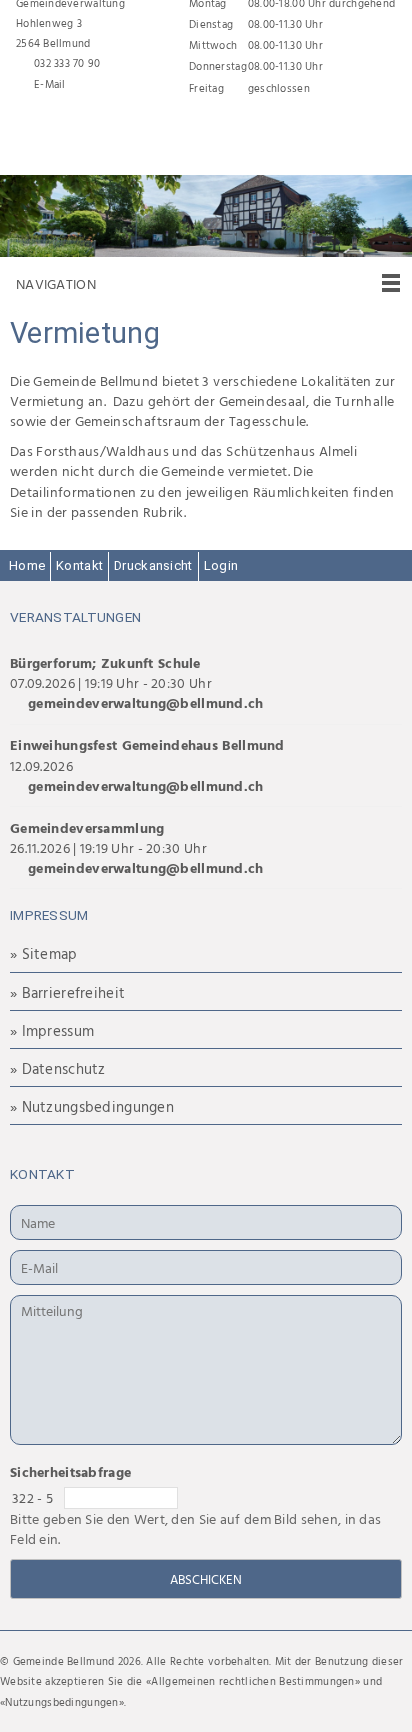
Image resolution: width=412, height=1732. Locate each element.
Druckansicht (153, 565)
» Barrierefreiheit (67, 992)
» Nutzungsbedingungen (92, 1106)
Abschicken (206, 1579)
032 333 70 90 (67, 63)
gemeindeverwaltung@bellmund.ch (146, 702)
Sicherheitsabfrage (70, 1471)
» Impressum (52, 1030)
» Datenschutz (58, 1068)
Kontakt (79, 565)
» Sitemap (44, 953)
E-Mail (50, 84)
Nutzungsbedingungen (61, 1702)
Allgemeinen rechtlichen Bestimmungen (252, 1681)
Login (221, 565)
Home (27, 565)
